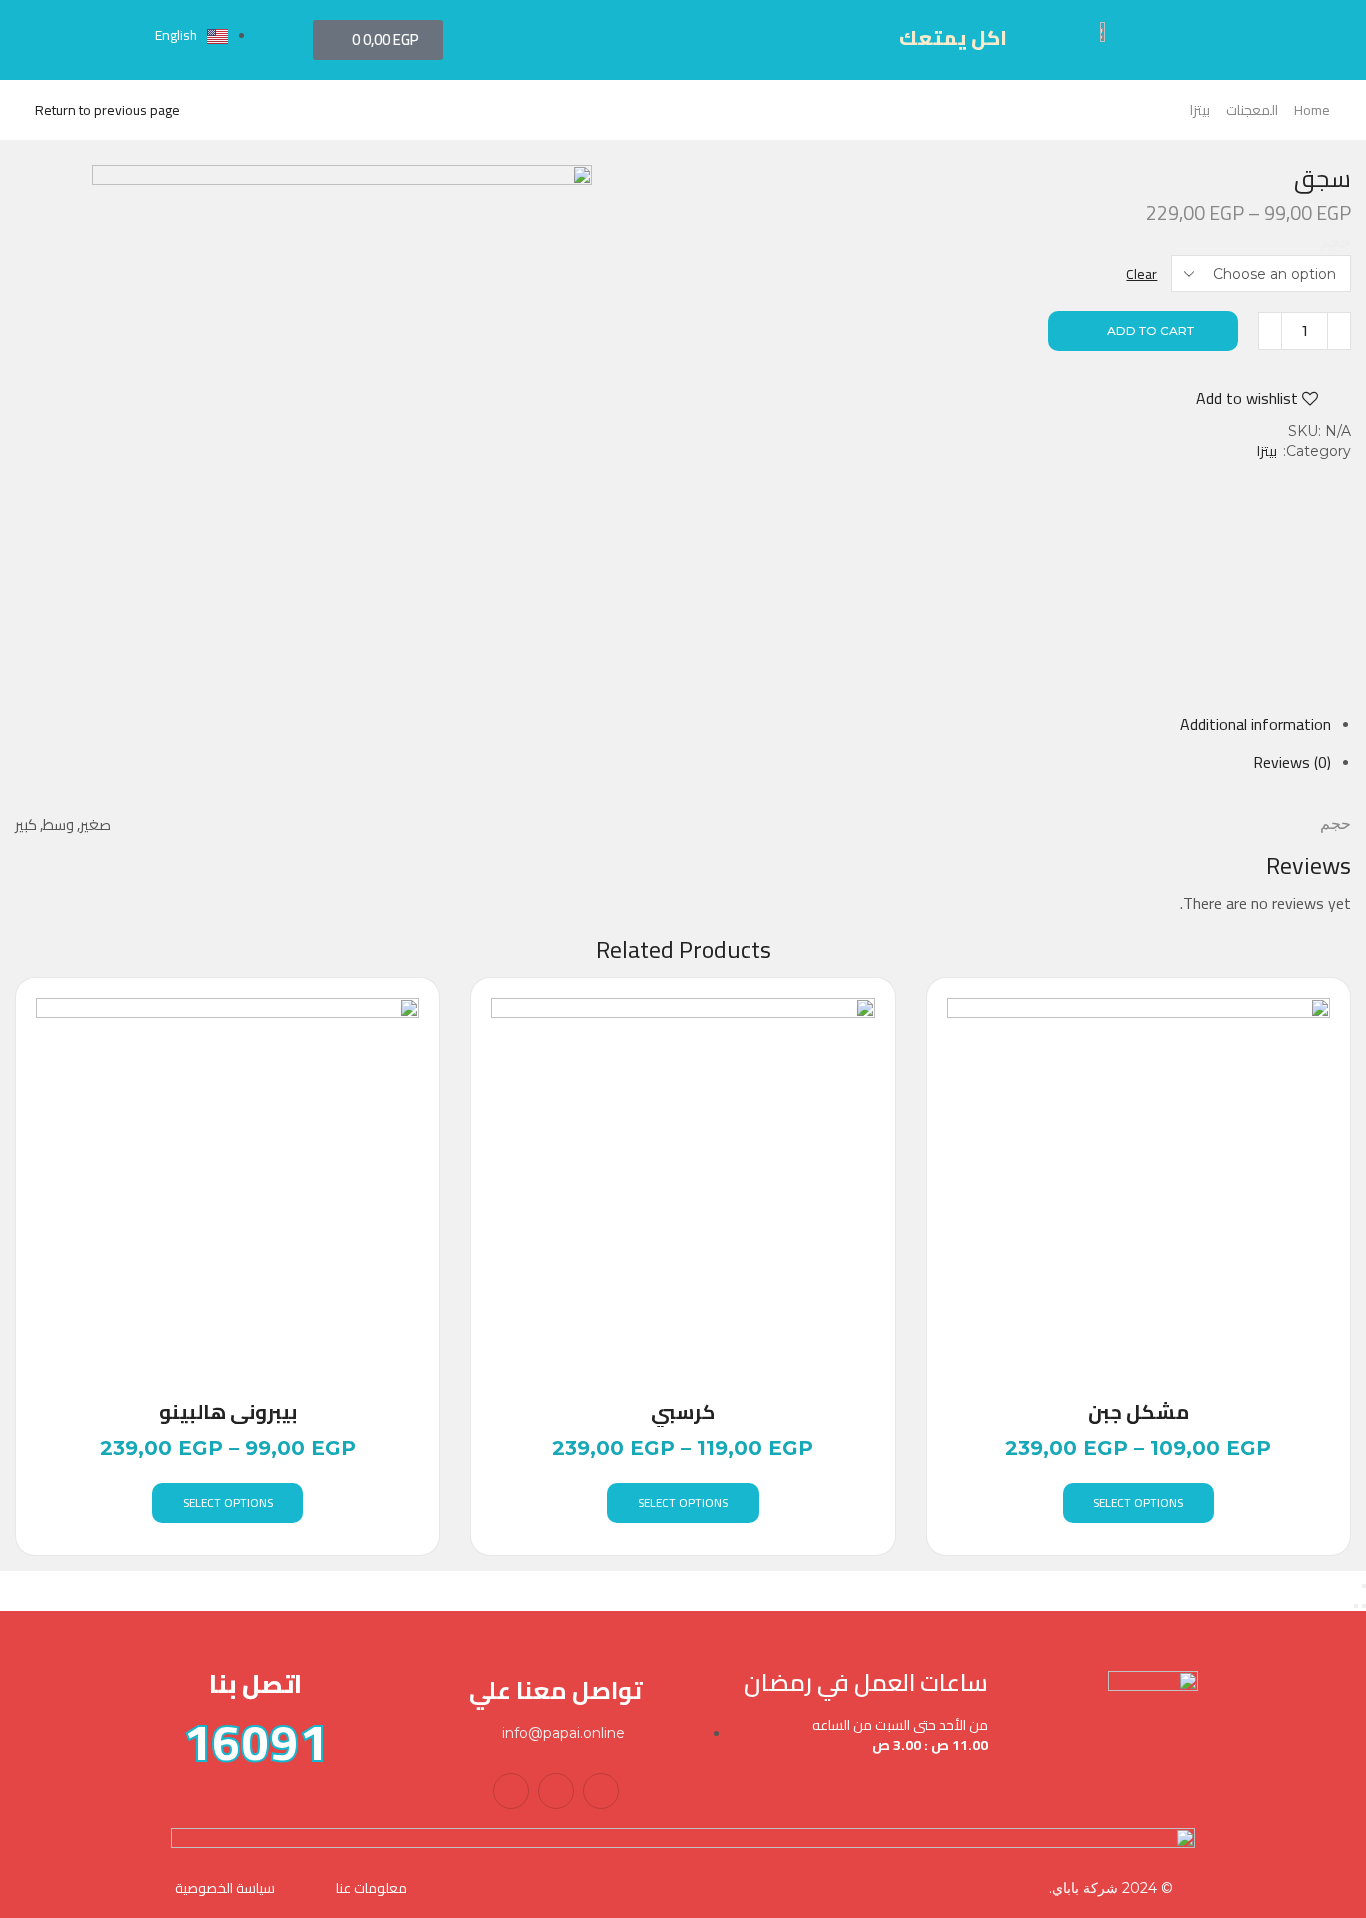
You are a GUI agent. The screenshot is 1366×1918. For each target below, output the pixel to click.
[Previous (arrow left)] (1364, 1606)
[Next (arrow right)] (1356, 1606)
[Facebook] (601, 1791)
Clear (1141, 274)
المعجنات (1252, 110)
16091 (255, 1742)
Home (1312, 110)
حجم (1335, 242)
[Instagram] (511, 1791)
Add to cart (1150, 330)
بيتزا (1200, 110)
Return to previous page (107, 110)
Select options (228, 1502)
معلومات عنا (371, 1888)
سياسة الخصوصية (225, 1888)
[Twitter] (556, 1791)
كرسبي (683, 1412)
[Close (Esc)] (1364, 1586)
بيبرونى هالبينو (228, 1412)
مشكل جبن (1138, 1412)
